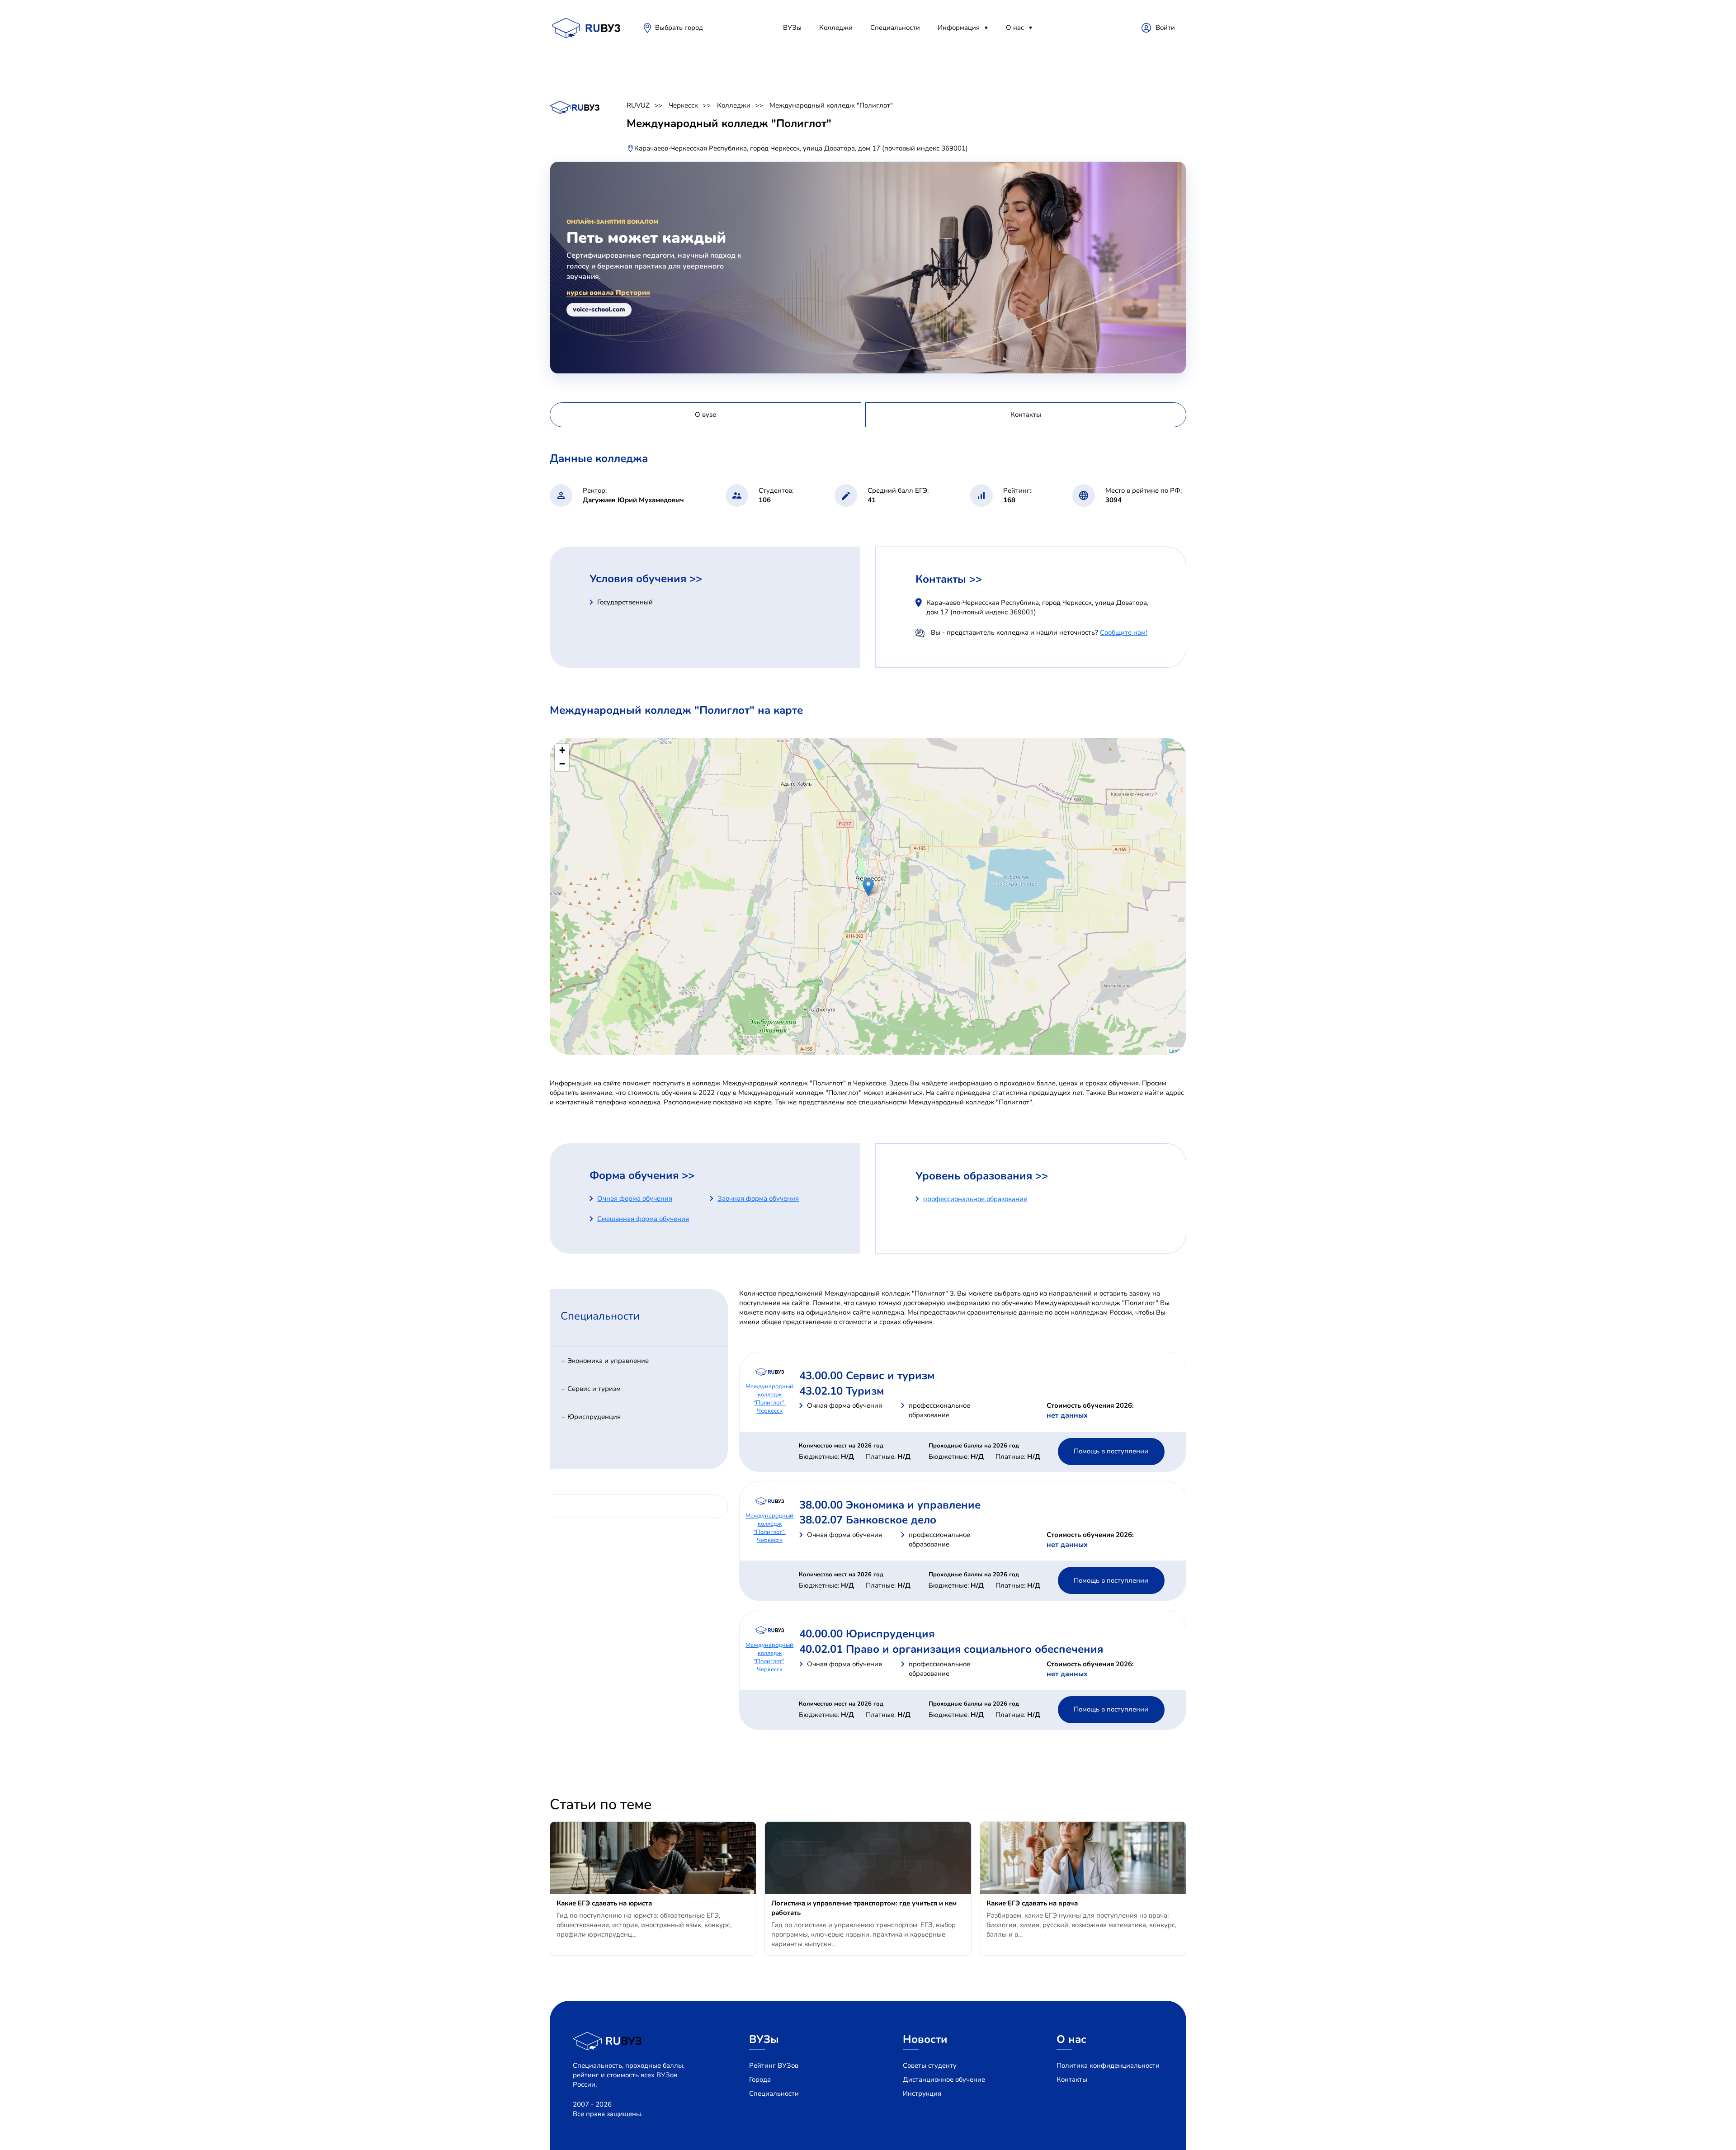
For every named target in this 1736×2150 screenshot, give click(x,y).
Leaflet (1177, 1051)
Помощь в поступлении (1111, 1451)
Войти (1165, 28)
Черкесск (683, 105)
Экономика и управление (608, 1361)
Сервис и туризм (594, 1389)
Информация (959, 28)
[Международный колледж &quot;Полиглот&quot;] (868, 887)
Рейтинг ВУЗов (774, 2065)
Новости (925, 2039)
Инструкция (922, 2093)
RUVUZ (638, 105)
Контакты (1072, 2079)
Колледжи (836, 28)
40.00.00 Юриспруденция (867, 1634)
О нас (1015, 28)
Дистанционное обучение (944, 2079)
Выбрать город (679, 28)
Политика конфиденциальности (1108, 2065)
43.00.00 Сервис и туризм (867, 1376)
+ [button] (562, 750)
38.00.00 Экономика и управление (890, 1505)
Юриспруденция (594, 1417)
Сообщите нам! (1123, 632)
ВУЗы (792, 28)
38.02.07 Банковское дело (868, 1520)
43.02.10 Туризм (842, 1391)
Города (760, 2079)
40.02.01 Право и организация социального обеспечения (951, 1649)
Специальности (895, 28)
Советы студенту (930, 2065)
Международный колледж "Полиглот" (831, 105)
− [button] (562, 764)
